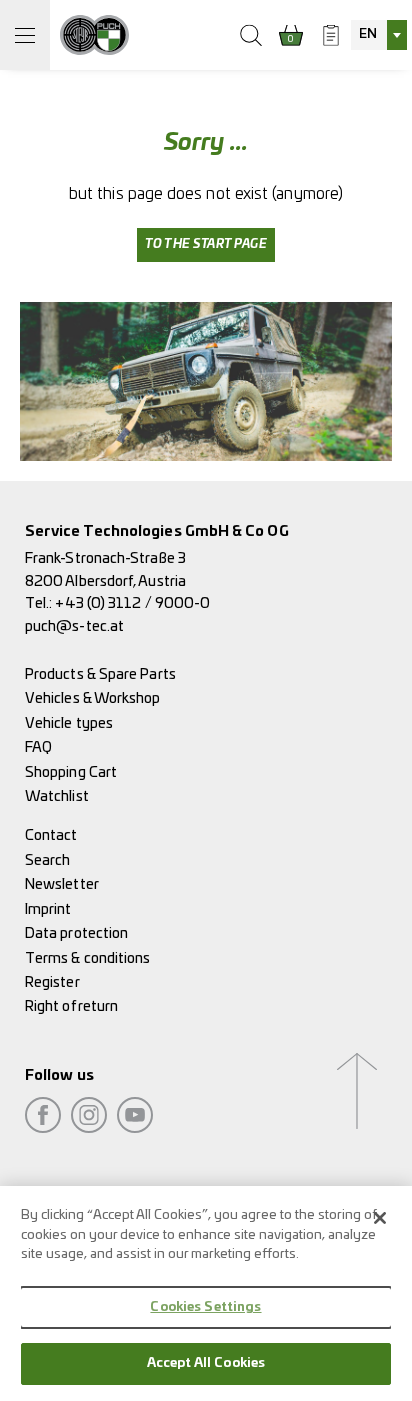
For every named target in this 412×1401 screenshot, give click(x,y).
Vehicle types (69, 723)
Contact (51, 835)
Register (52, 982)
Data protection (76, 933)
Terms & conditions (87, 958)
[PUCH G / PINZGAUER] (94, 35)
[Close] (380, 1218)
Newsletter (62, 884)
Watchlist (57, 796)
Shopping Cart (71, 772)
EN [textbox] (368, 34)
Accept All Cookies (206, 1363)
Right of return (71, 1006)
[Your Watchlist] (331, 35)
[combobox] (379, 35)
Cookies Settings (205, 1307)
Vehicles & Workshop (93, 698)
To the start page (206, 244)
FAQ (38, 747)
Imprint (48, 909)
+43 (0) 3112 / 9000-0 (132, 603)
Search (47, 860)
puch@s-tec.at (74, 626)
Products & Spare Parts (100, 674)
